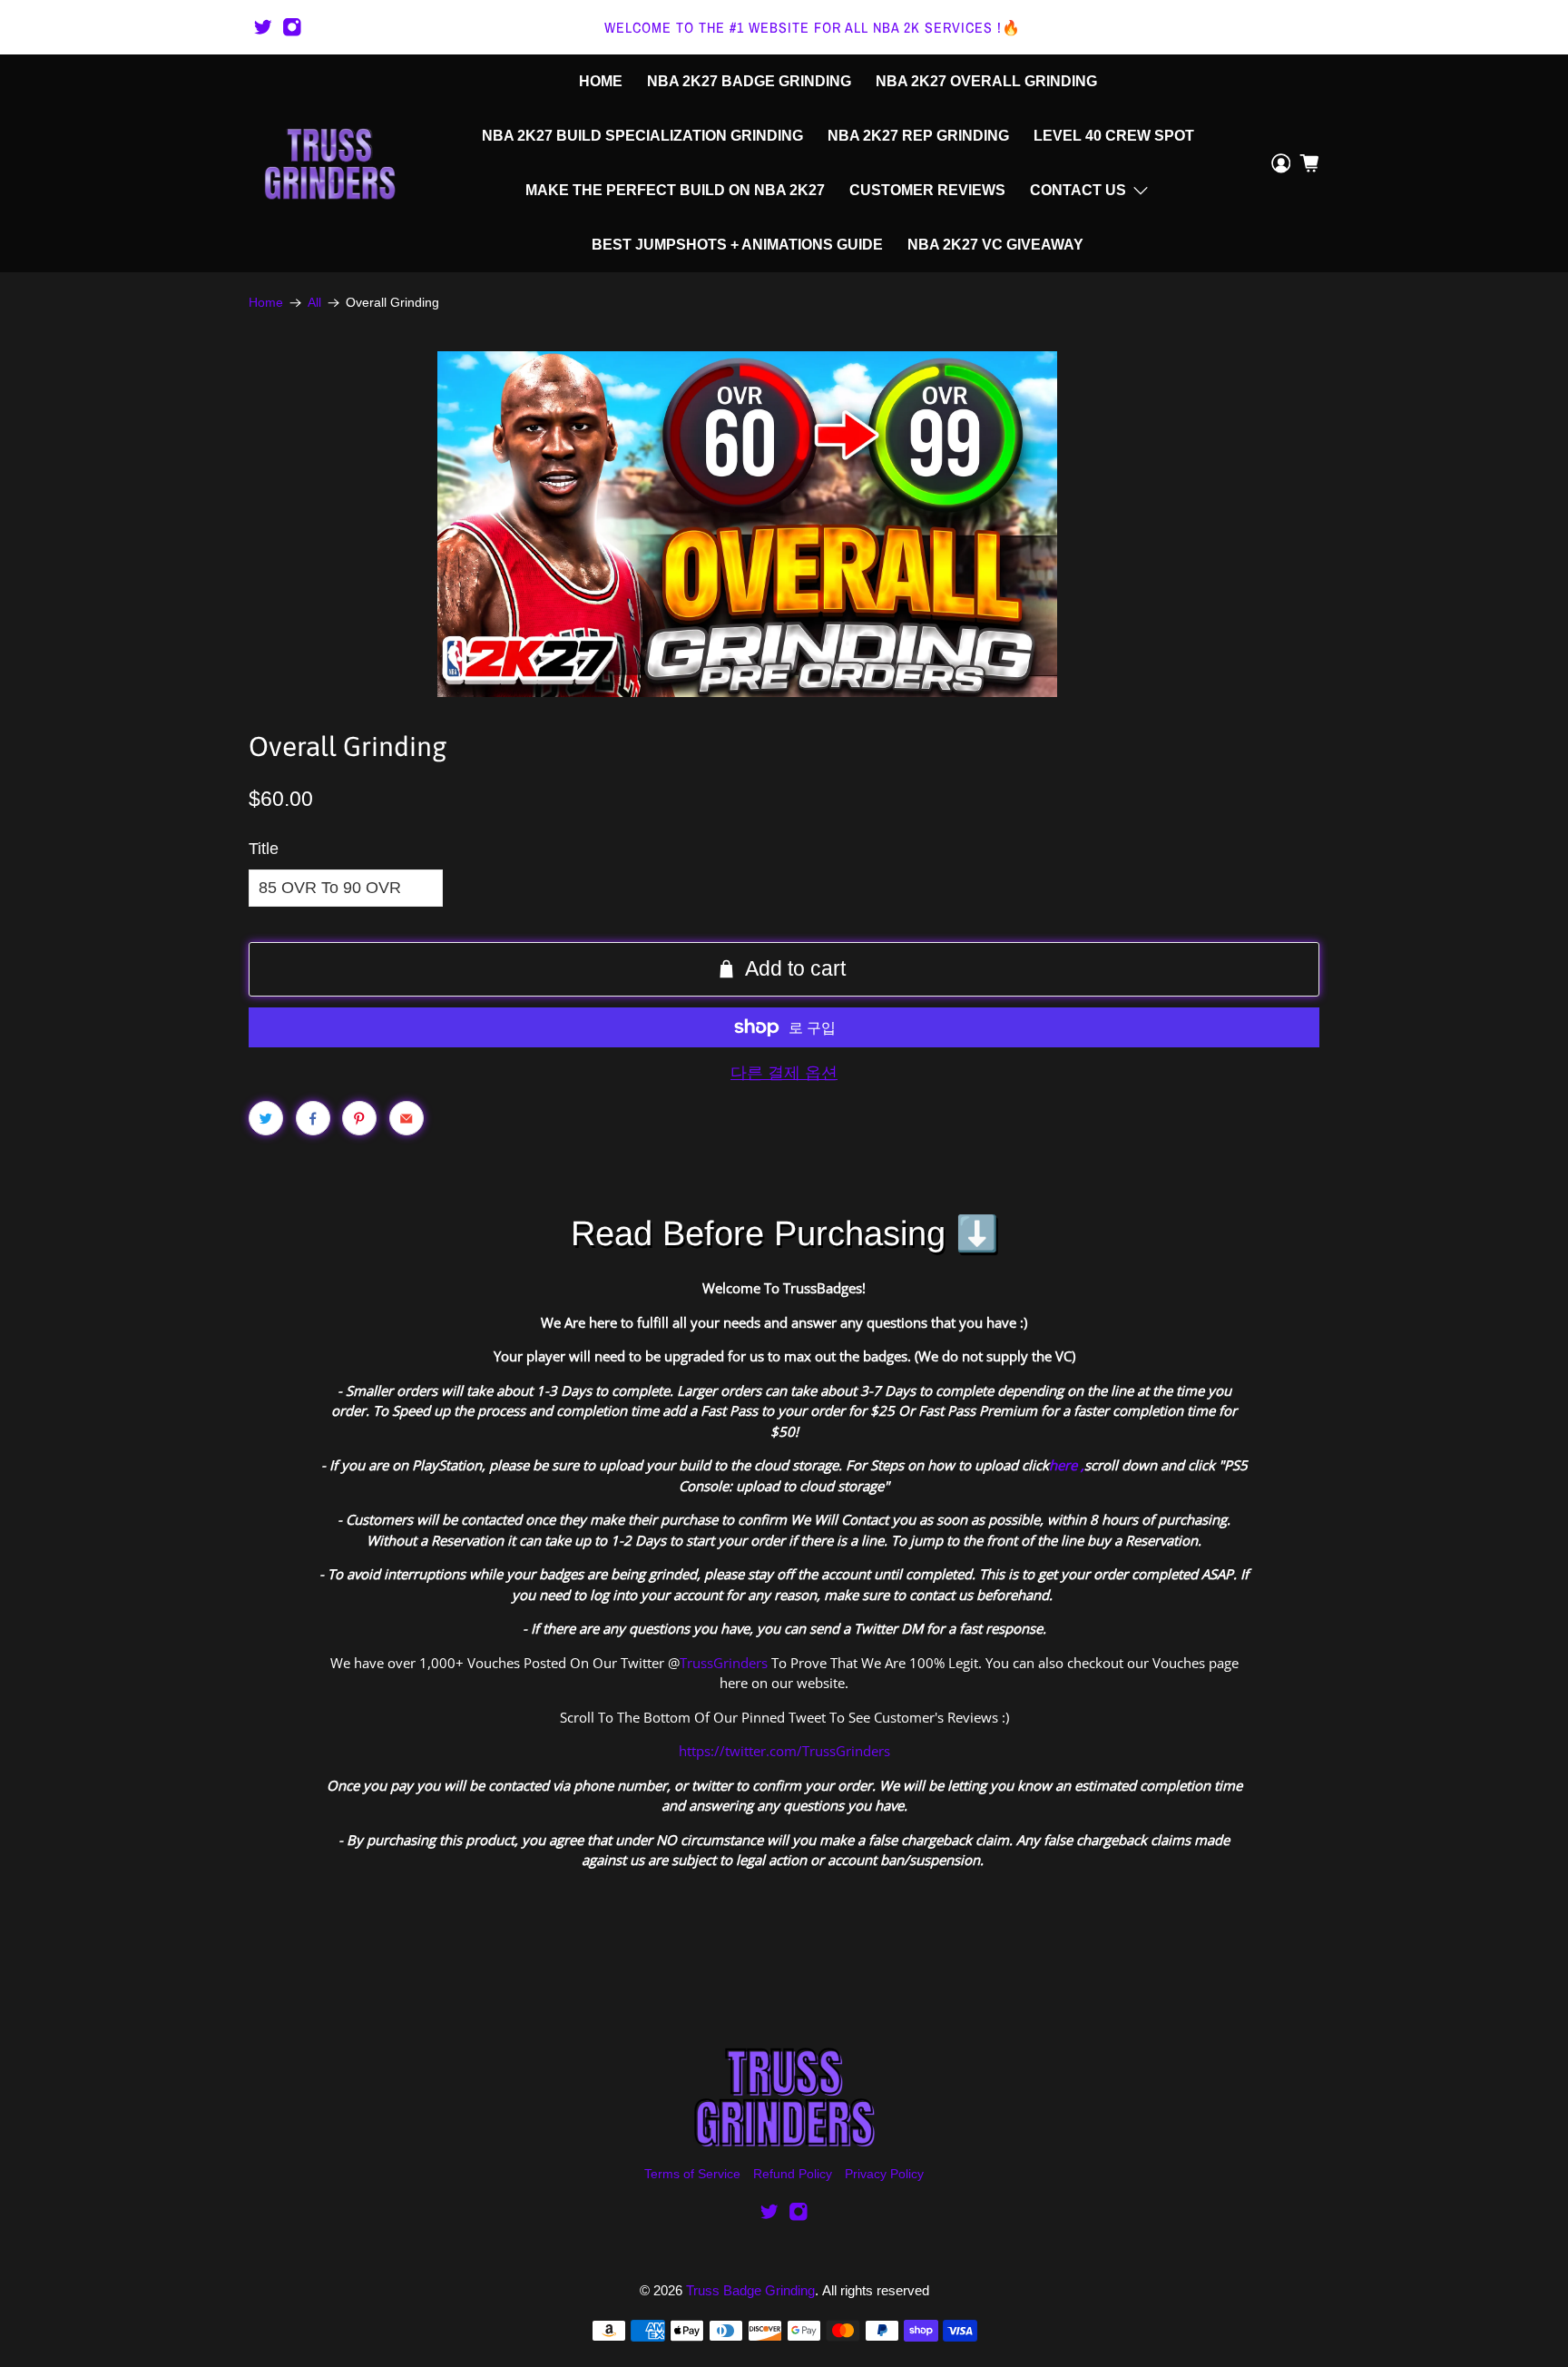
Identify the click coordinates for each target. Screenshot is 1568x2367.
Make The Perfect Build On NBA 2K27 (675, 190)
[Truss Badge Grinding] (329, 163)
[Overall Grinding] (747, 524)
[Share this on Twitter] (266, 1118)
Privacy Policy (884, 2174)
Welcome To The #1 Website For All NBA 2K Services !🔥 (813, 27)
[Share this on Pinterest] (359, 1118)
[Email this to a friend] (407, 1118)
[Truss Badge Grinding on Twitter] (263, 27)
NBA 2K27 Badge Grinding (749, 81)
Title (264, 849)
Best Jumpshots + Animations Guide (737, 245)
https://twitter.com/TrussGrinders (784, 1751)
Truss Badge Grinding (750, 2290)
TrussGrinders (724, 1663)
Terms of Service (692, 2174)
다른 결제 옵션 (784, 1073)
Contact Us (1078, 190)
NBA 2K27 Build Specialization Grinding (642, 136)
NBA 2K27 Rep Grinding (918, 136)
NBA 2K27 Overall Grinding (986, 81)
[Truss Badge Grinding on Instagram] (292, 27)
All (314, 303)
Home (601, 81)
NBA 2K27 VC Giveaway (995, 245)
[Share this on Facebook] (313, 1118)
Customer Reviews (927, 190)
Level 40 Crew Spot (1114, 136)
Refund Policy (793, 2174)
